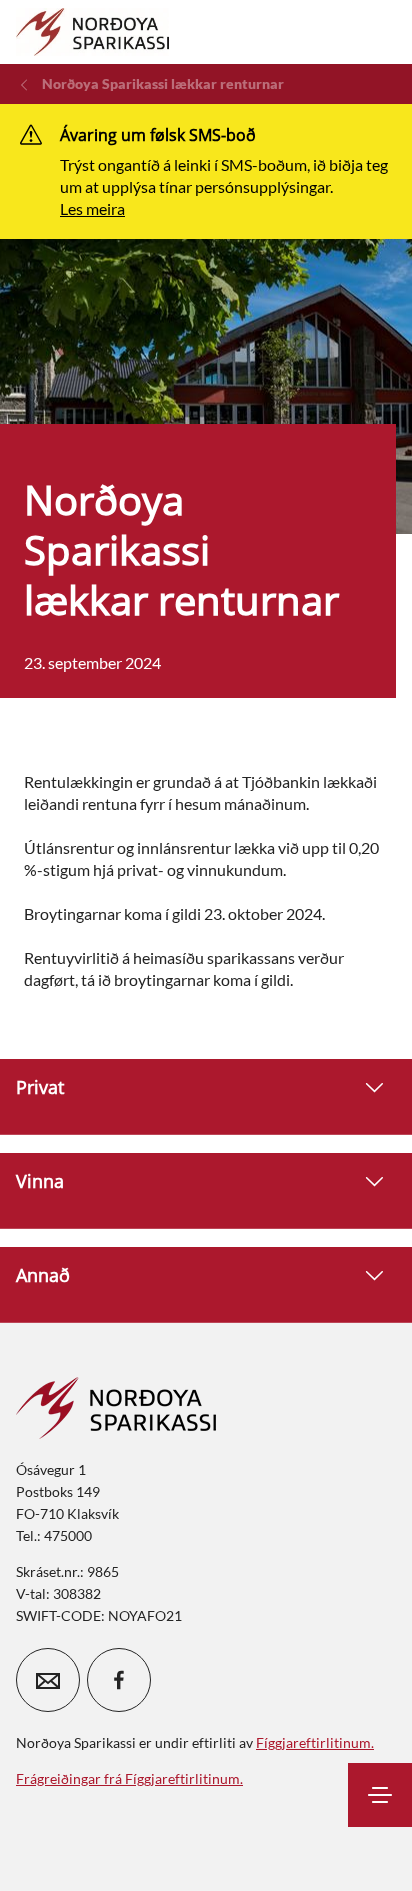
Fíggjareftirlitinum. (315, 1742)
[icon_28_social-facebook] (119, 1680)
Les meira (92, 208)
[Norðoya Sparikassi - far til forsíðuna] (92, 32)
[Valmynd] (380, 1795)
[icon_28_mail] (48, 1680)
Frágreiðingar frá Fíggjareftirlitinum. (129, 1778)
